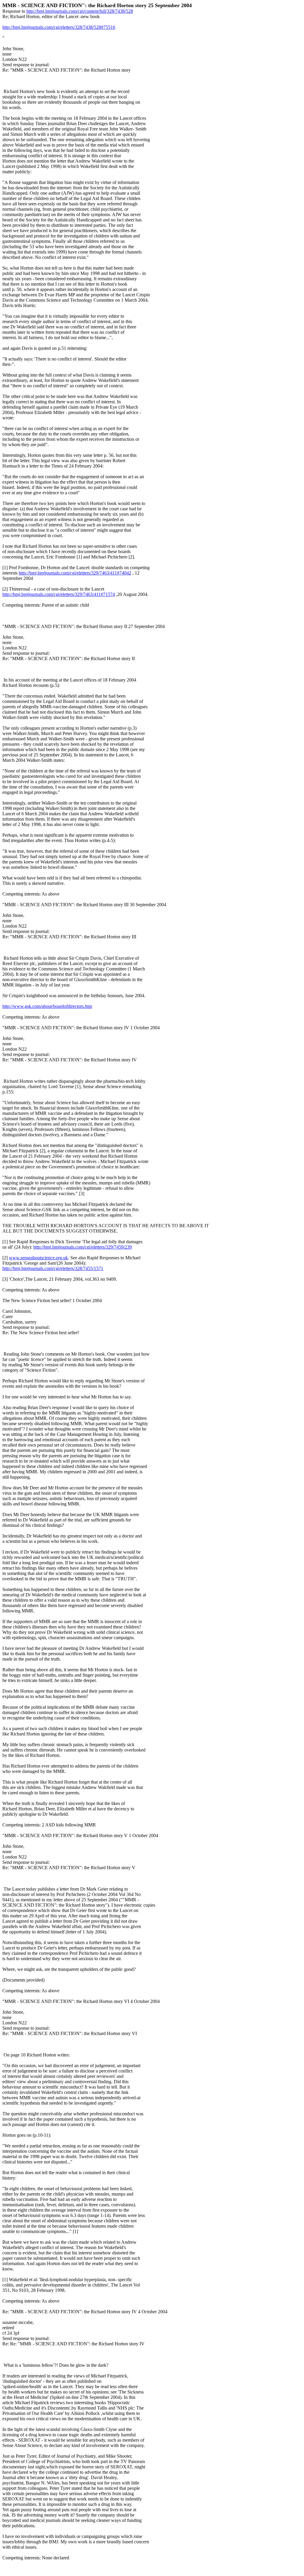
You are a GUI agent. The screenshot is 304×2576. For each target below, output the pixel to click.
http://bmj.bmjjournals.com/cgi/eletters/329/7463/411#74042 (75, 573)
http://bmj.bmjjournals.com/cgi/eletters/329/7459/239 (83, 1247)
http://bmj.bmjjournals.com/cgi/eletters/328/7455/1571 (53, 1268)
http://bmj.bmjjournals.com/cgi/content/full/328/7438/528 (80, 11)
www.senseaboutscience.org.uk (38, 1258)
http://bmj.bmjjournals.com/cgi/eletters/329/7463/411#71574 (59, 594)
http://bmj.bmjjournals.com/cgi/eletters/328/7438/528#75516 (59, 27)
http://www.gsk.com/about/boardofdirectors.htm (47, 1006)
